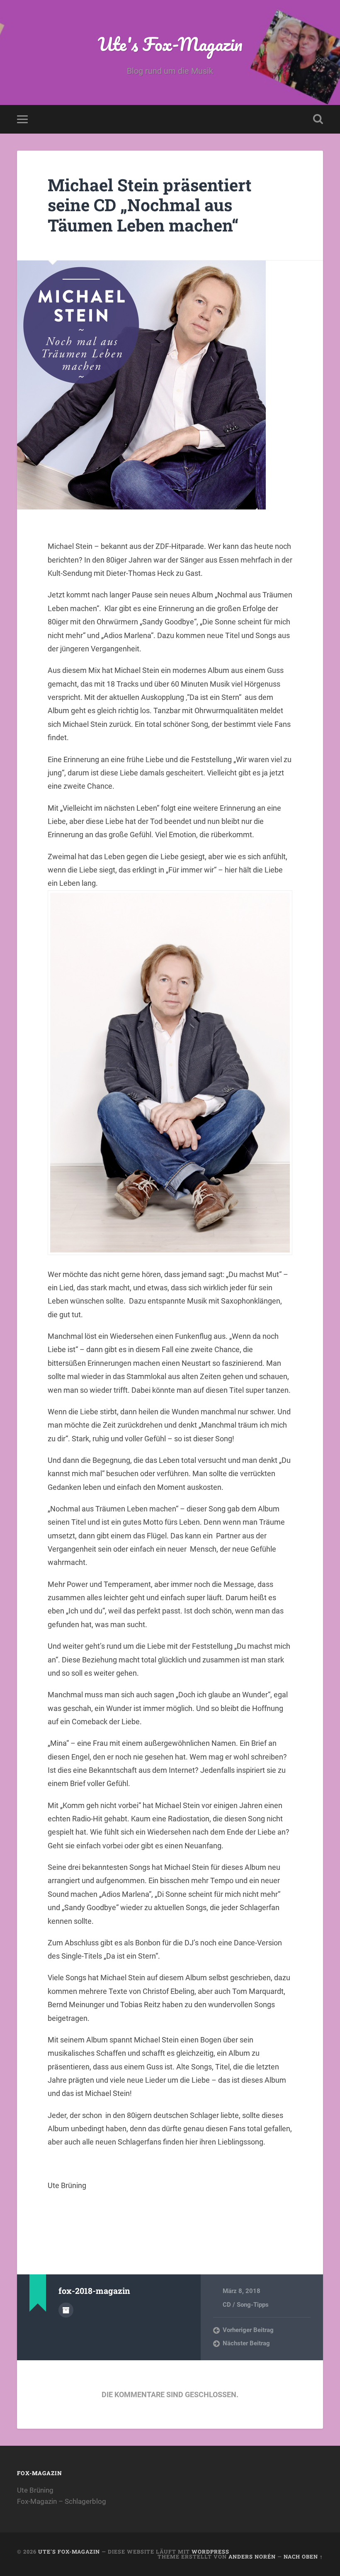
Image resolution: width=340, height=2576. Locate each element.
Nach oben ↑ (303, 2557)
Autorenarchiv (66, 2310)
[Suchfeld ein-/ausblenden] (318, 119)
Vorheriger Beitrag (248, 2330)
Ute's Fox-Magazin (170, 44)
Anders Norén (252, 2557)
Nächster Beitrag (246, 2343)
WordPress (210, 2552)
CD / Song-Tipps (246, 2305)
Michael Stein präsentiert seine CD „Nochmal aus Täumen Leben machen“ (150, 205)
